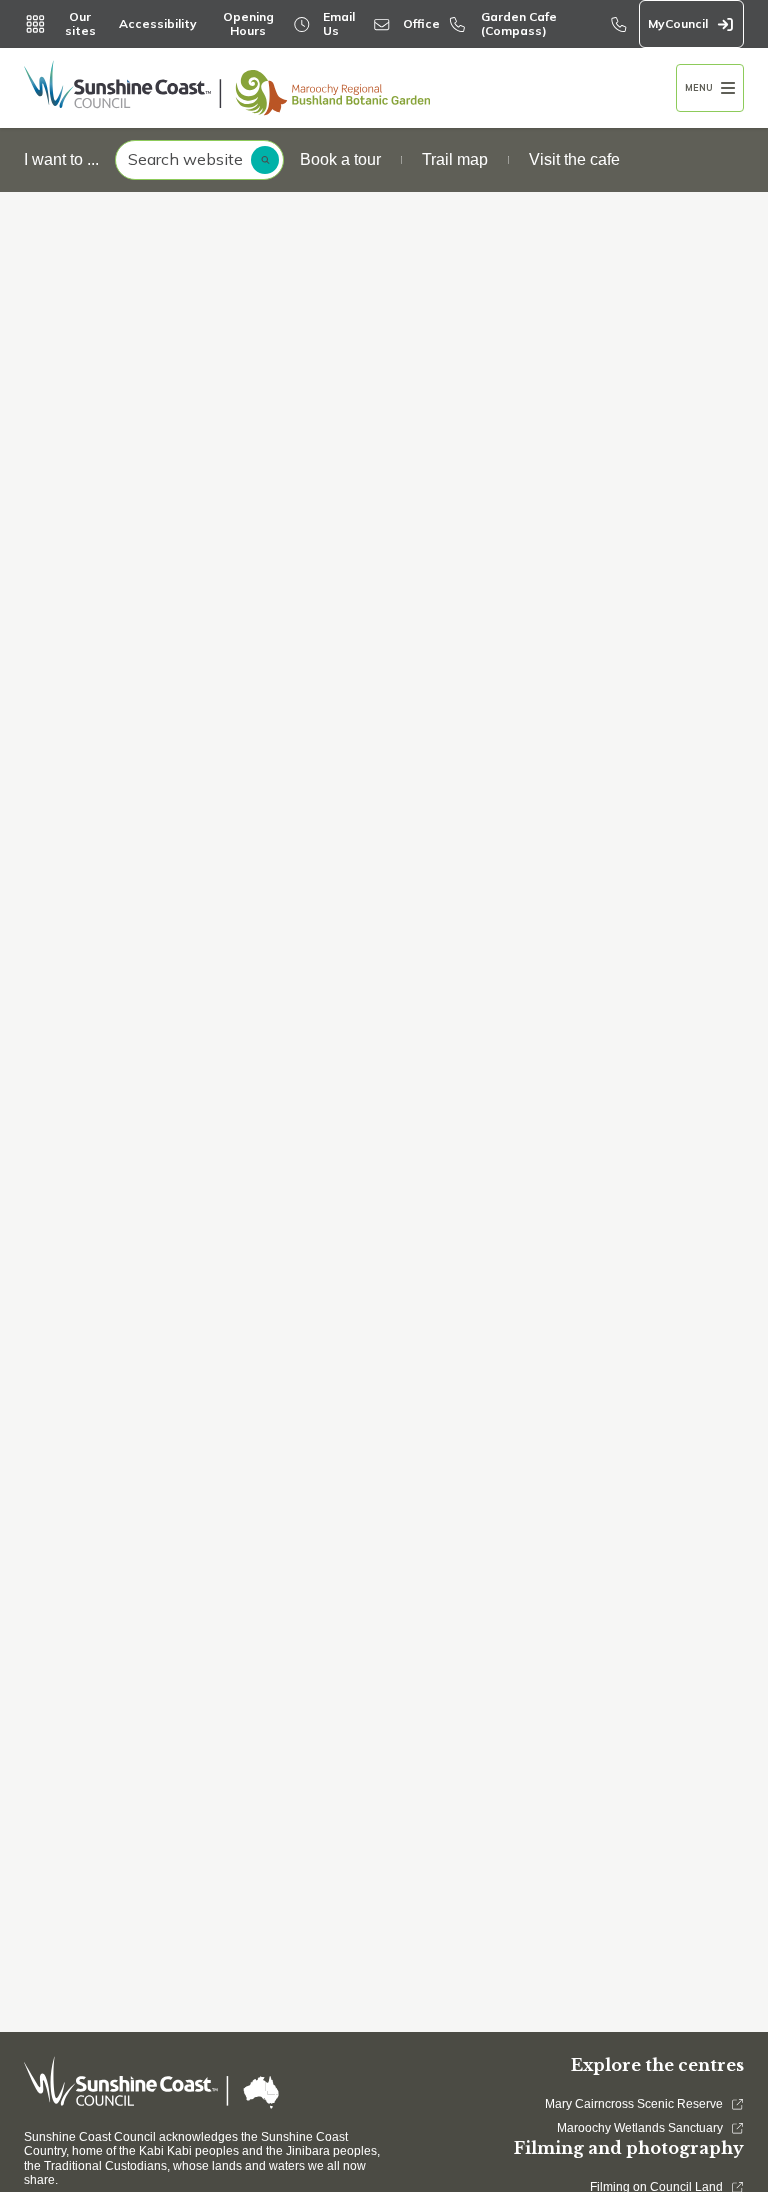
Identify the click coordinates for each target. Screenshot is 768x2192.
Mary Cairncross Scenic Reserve (634, 2104)
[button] (710, 88)
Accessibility (158, 23)
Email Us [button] (339, 23)
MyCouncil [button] (678, 23)
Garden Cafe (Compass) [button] (519, 23)
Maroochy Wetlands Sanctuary (640, 2128)
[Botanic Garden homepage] (350, 88)
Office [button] (421, 23)
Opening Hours (248, 23)
